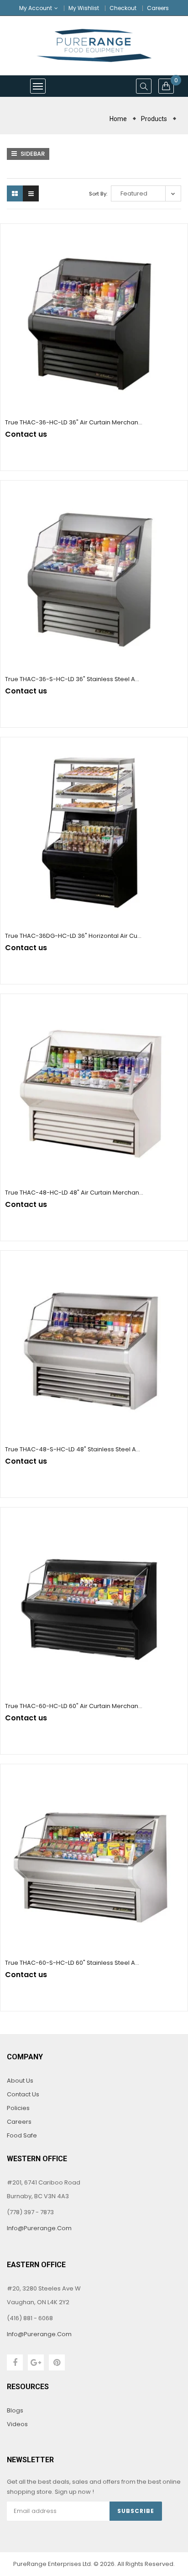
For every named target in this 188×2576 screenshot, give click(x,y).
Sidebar (32, 154)
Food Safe (22, 2135)
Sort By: (98, 194)
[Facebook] (15, 2362)
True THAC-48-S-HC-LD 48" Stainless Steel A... (73, 1449)
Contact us (23, 2094)
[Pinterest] (57, 2362)
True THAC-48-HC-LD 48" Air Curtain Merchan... (74, 1193)
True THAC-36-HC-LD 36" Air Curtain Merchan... (74, 422)
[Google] (36, 2362)
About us (20, 2081)
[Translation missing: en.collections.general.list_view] (31, 193)
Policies (18, 2108)
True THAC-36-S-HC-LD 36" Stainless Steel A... (72, 679)
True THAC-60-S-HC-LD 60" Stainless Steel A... (72, 1963)
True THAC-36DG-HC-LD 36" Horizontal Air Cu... (73, 936)
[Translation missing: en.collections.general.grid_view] (15, 193)
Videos (17, 2424)
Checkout (123, 8)
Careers (158, 8)
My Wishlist (84, 8)
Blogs (15, 2410)
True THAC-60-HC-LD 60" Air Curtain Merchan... (74, 1706)
